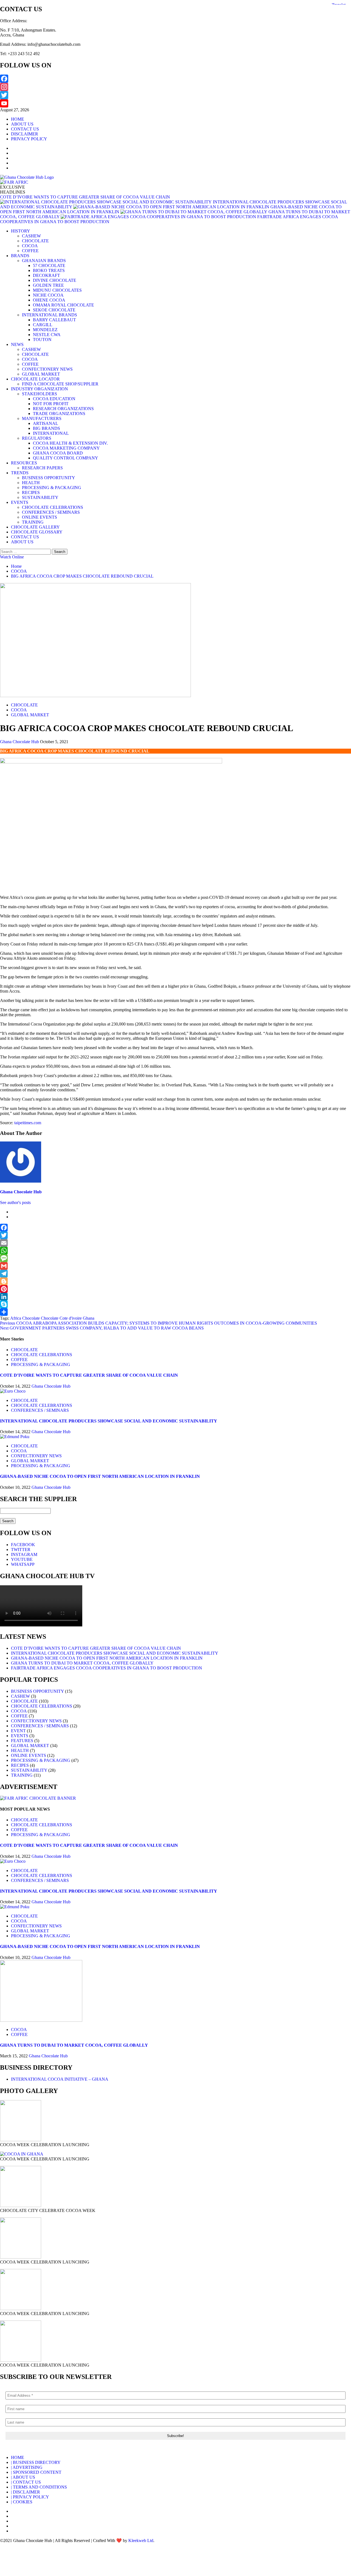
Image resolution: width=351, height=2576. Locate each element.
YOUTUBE (22, 1559)
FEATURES (22, 1741)
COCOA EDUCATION (54, 399)
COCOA (30, 246)
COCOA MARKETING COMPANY (66, 448)
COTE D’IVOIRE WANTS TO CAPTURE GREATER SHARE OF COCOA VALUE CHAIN (85, 197)
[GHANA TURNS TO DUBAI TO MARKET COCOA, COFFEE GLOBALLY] (41, 2020)
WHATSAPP (23, 1564)
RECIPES (31, 492)
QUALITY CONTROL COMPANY (66, 458)
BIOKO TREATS (49, 270)
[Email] (175, 1243)
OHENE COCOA (49, 300)
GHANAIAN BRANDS (44, 261)
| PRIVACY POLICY (30, 2497)
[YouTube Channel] (175, 103)
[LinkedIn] (175, 1297)
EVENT (18, 1731)
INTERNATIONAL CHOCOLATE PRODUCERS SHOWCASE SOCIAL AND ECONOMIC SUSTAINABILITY (109, 1421)
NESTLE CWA (47, 335)
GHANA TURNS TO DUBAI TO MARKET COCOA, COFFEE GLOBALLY (82, 1663)
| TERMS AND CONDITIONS (39, 2487)
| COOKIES (22, 2502)
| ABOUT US (23, 2477)
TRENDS (20, 473)
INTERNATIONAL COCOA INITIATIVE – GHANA (60, 2079)
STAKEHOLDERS (39, 394)
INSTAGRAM (24, 1554)
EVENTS (20, 502)
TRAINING (33, 522)
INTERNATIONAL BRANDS (49, 315)
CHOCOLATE (35, 241)
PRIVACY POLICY (29, 139)
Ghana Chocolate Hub (20, 742)
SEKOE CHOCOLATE (54, 310)
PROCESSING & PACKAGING (52, 488)
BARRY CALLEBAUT (54, 320)
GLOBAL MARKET (41, 374)
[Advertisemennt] (14, 182)
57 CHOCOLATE (49, 265)
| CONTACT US (26, 2482)
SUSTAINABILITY (40, 497)
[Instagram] (175, 87)
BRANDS (20, 256)
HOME (18, 119)
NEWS (17, 344)
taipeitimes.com (28, 1123)
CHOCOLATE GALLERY (35, 527)
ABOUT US (22, 124)
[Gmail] (175, 1266)
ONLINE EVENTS (39, 517)
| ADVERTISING (27, 2467)
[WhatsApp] (175, 1251)
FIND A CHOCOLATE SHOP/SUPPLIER (60, 384)
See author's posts (15, 1202)
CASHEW (31, 236)
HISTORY (21, 231)
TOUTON (42, 340)
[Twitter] (175, 95)
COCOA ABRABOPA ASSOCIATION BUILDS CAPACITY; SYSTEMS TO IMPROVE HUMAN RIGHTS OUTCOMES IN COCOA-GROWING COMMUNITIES (158, 1323)
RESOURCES (24, 463)
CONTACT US (25, 129)
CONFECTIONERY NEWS (47, 369)
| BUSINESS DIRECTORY (36, 2462)
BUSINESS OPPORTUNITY (49, 478)
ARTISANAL (46, 423)
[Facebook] (175, 79)
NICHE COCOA (48, 295)
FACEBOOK (23, 1545)
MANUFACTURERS (42, 418)
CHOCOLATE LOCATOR (35, 379)
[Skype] (175, 1304)
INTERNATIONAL (51, 433)
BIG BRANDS (46, 428)
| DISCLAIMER (26, 2492)
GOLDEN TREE (48, 285)
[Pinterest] (175, 1289)
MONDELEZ (45, 330)
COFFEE (30, 251)
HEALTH (31, 483)
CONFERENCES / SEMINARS (51, 512)
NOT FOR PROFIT (51, 404)
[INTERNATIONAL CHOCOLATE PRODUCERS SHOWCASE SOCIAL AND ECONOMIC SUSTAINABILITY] (13, 1391)
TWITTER (21, 1550)
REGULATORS (37, 438)
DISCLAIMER (25, 134)
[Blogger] (175, 1281)
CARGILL (43, 325)
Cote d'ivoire (71, 1318)
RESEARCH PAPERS (42, 468)
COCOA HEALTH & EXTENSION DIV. (70, 443)
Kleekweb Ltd (141, 2541)
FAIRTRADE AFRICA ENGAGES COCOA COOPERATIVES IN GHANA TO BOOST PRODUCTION (107, 1668)
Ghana (89, 1318)
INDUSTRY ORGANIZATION (39, 389)
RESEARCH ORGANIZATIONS (63, 409)
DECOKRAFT (46, 275)
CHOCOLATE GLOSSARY (37, 532)
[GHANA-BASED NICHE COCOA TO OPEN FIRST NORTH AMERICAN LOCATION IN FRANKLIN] (15, 1437)
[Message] (175, 1258)
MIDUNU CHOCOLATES (57, 290)
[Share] (175, 1312)
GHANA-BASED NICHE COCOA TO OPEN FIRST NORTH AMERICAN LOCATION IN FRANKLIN (100, 1476)
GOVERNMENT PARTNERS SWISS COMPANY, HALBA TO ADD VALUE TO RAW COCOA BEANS (102, 1328)
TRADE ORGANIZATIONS (59, 414)
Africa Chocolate (25, 1318)
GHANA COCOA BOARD (58, 453)
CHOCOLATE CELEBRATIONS (53, 507)
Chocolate (50, 1318)
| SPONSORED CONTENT (36, 2472)
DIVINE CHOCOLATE (55, 280)
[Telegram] (175, 1274)
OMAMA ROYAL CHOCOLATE (63, 305)
